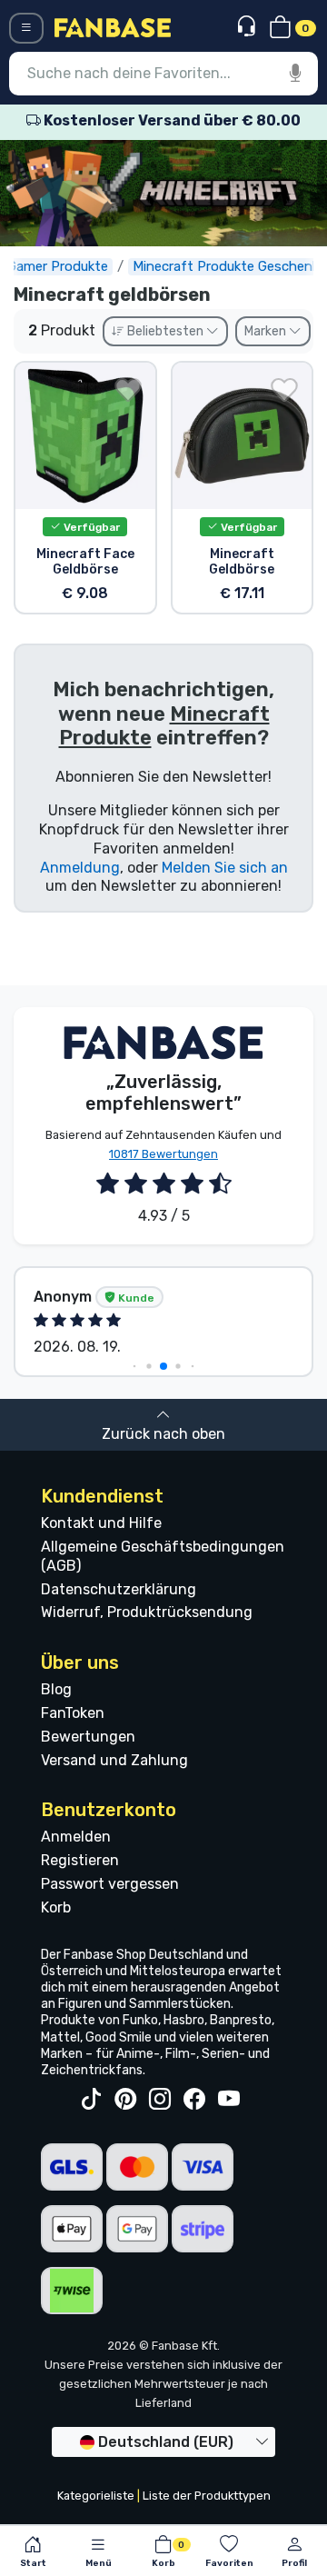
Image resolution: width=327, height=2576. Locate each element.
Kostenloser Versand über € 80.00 (171, 120)
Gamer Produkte (58, 266)
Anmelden (76, 1837)
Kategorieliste (96, 2496)
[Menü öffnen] (26, 28)
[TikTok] (91, 2100)
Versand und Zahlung (114, 1760)
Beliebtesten (165, 331)
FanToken (73, 1713)
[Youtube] (229, 2100)
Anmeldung (80, 868)
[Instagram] (160, 2100)
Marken (267, 331)
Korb (56, 1907)
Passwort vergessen (110, 1884)
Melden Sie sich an (225, 868)
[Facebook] (194, 2100)
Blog (56, 1689)
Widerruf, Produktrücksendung (147, 1612)
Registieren (80, 1860)
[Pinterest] (125, 2100)
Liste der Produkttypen (207, 2496)
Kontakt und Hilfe (101, 1523)
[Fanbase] (113, 27)
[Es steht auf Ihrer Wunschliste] (128, 390)
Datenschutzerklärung (119, 1589)
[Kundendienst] (248, 27)
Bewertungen (88, 1737)
